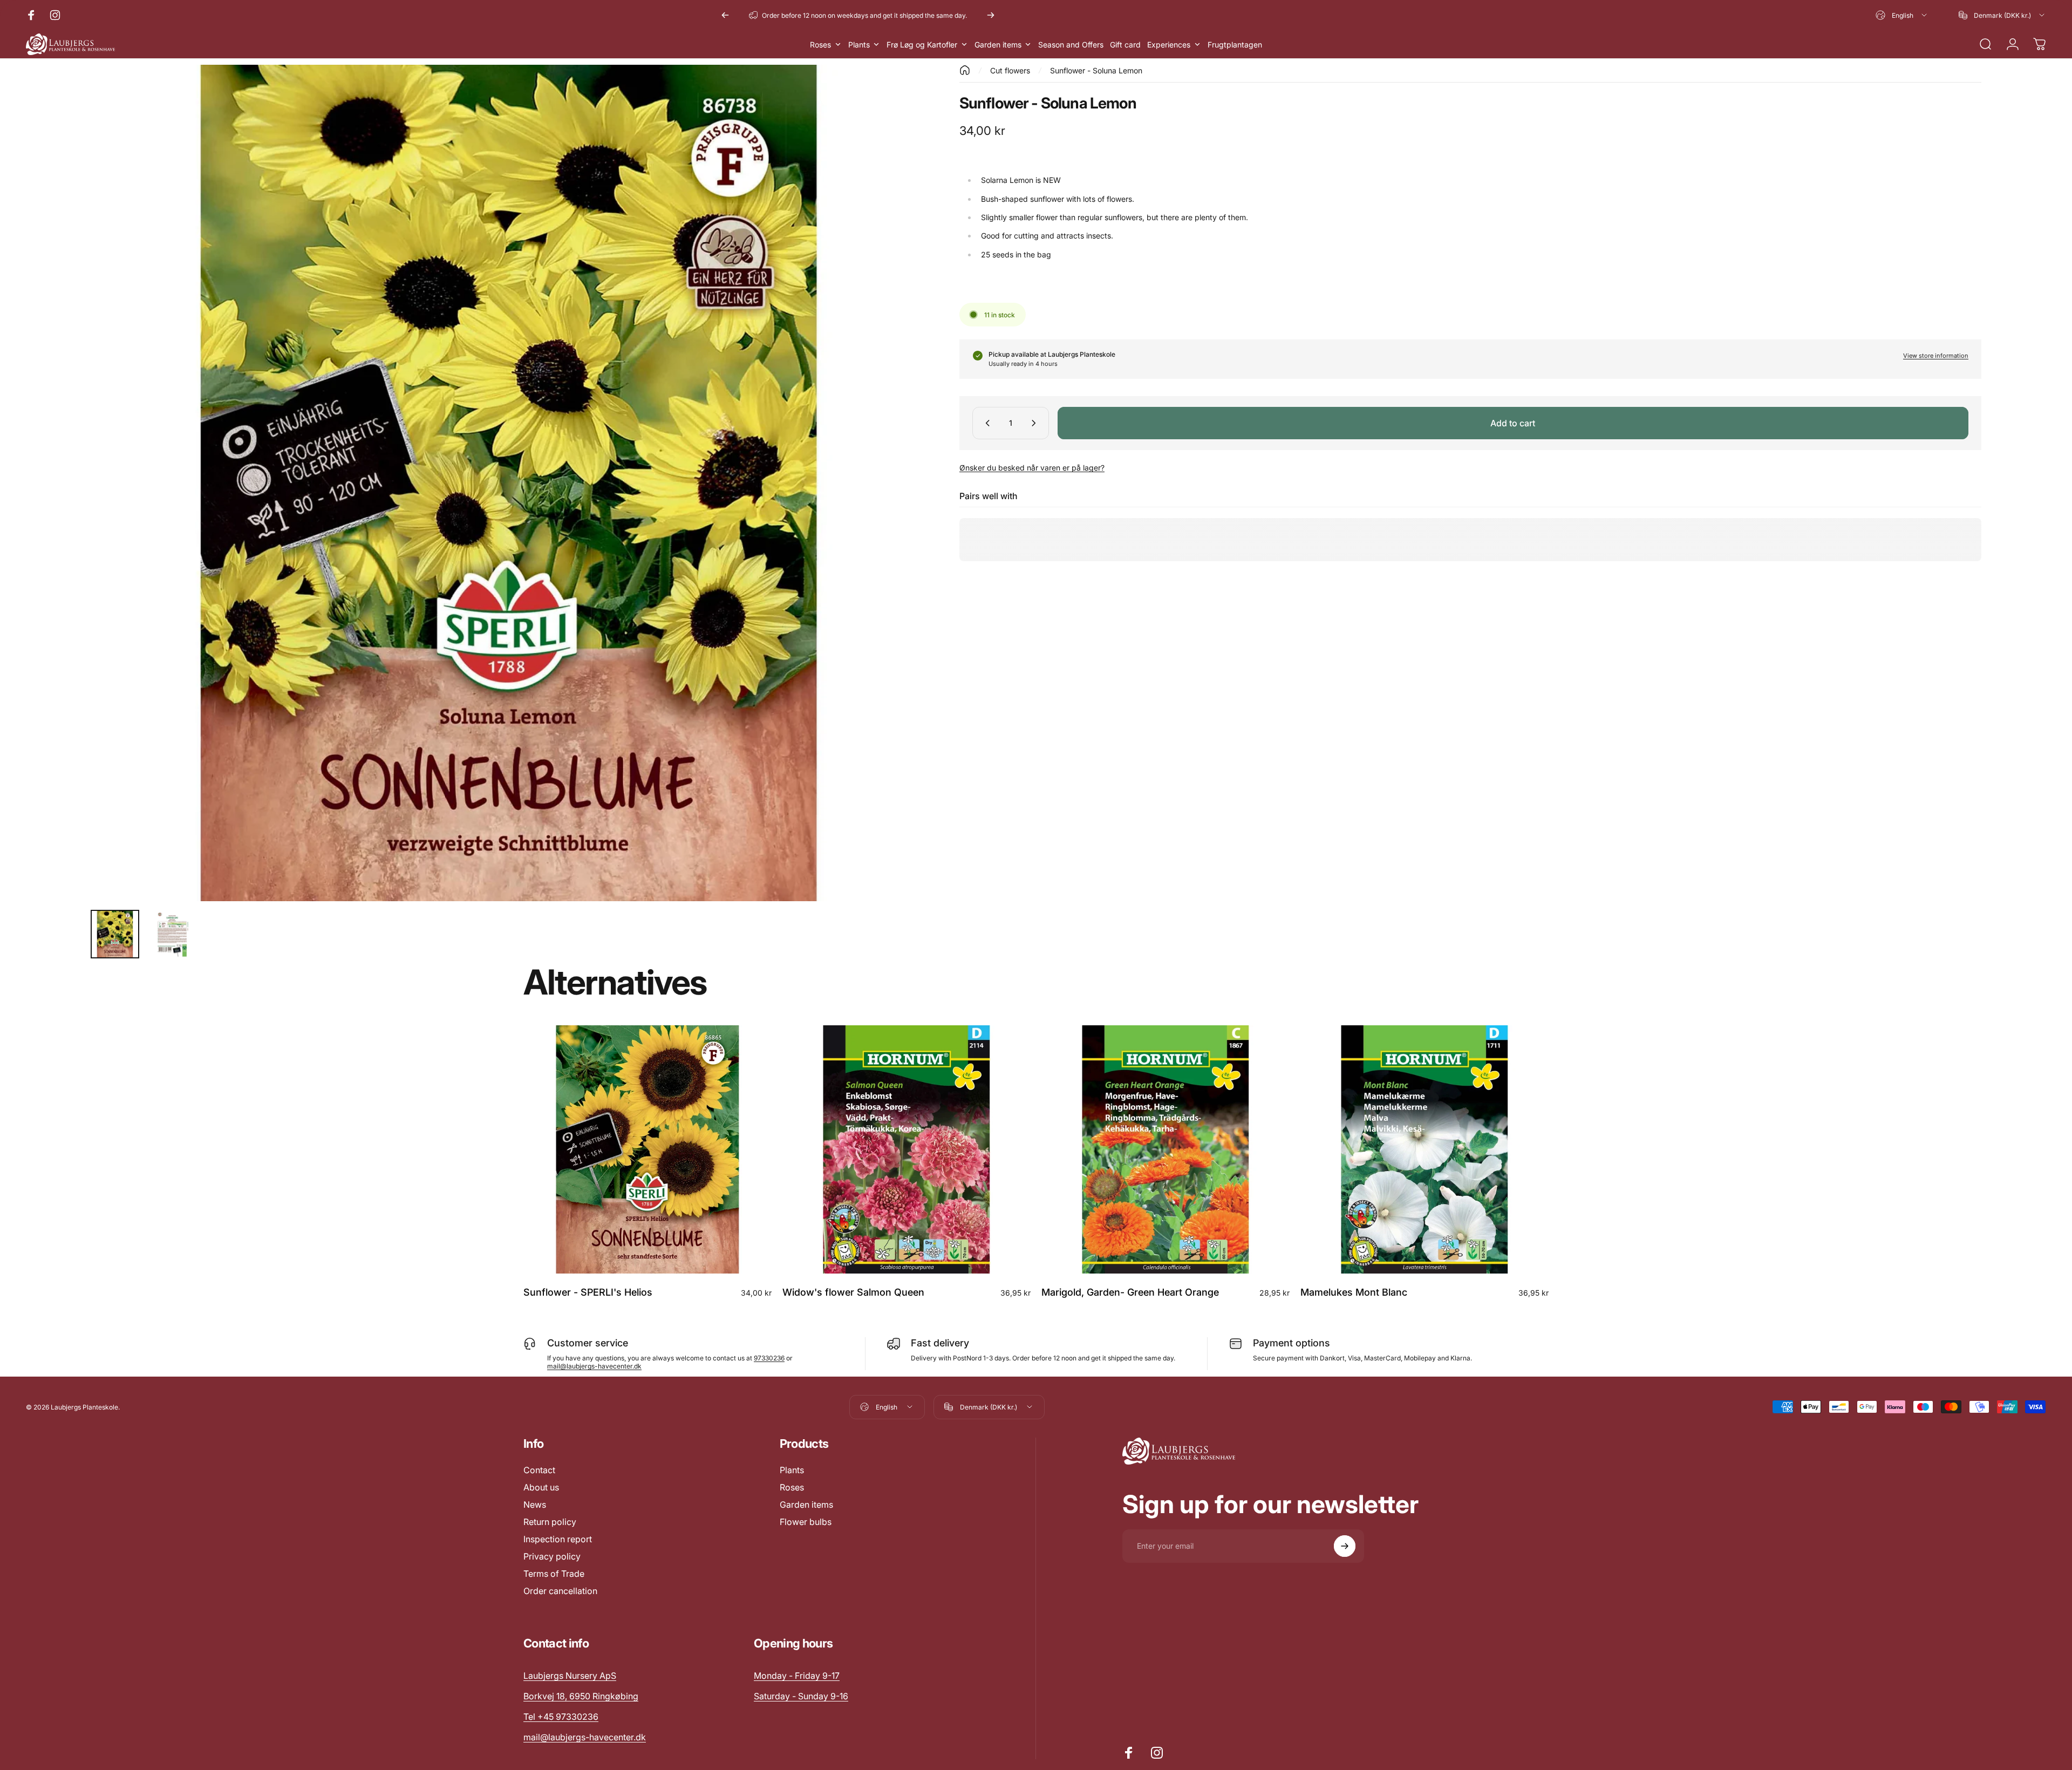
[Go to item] (115, 934)
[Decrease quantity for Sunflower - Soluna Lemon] (985, 423)
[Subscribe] (1345, 1546)
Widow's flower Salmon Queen (853, 1292)
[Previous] (725, 15)
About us (541, 1487)
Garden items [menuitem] (998, 45)
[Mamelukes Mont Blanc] (1424, 1149)
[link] (797, 1676)
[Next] (991, 15)
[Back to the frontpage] (965, 70)
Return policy (550, 1522)
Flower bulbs (806, 1522)
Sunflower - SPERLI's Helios (588, 1292)
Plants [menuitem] (859, 45)
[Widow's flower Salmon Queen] (906, 1149)
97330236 (769, 1358)
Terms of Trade (554, 1574)
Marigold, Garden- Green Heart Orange (1130, 1292)
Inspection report (558, 1539)
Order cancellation (560, 1591)
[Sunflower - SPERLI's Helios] (647, 1149)
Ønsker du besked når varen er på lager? (1032, 468)
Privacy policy (552, 1556)
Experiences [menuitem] (1169, 45)
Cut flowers (1010, 70)
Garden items (806, 1504)
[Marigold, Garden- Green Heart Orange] (1165, 1149)
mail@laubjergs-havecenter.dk (594, 1366)
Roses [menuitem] (820, 45)
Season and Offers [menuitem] (1071, 45)
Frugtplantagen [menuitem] (1235, 45)
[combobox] (1902, 15)
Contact (539, 1470)
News (535, 1504)
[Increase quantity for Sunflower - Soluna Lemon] (1036, 423)
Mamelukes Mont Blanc (1354, 1292)
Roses (792, 1487)
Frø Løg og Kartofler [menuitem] (922, 45)
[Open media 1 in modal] (509, 483)
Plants (792, 1470)
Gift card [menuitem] (1125, 45)
